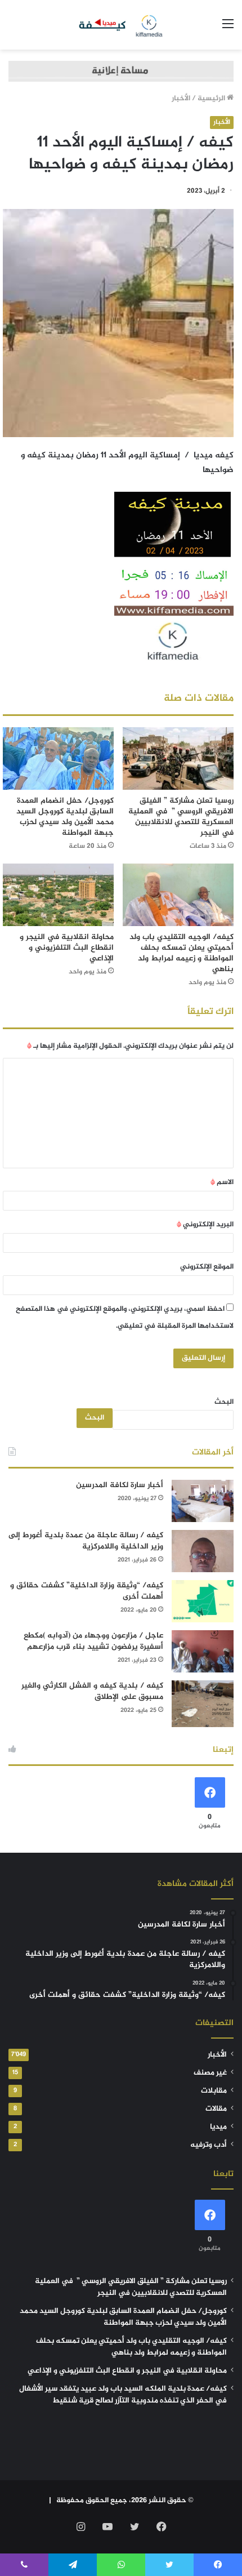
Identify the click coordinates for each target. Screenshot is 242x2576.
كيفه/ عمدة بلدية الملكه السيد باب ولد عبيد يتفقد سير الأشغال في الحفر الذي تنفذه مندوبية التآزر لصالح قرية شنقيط (123, 2395)
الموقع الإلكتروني (207, 1267)
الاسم (222, 1182)
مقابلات (214, 2091)
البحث (224, 1402)
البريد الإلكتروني (205, 1225)
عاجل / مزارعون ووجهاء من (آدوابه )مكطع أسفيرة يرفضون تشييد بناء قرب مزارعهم (93, 1641)
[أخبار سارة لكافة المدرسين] (203, 1501)
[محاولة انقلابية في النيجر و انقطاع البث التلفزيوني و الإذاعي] (58, 895)
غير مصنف (210, 2073)
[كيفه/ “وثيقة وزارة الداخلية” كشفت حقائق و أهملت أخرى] (203, 1601)
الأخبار (181, 99)
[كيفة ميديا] (121, 25)
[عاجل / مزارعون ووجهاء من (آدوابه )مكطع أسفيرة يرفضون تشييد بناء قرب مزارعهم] (203, 1651)
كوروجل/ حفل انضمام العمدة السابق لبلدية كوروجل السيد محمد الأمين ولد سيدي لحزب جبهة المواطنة (65, 817)
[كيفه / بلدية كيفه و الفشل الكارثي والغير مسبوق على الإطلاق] (203, 1704)
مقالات (216, 2109)
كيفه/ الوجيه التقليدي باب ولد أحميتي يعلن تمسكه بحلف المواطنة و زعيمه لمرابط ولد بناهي (181, 953)
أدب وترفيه (209, 2145)
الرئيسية (212, 99)
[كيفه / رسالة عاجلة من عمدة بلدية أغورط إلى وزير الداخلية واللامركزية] (203, 1551)
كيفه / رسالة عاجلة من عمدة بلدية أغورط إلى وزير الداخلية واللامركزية (86, 1541)
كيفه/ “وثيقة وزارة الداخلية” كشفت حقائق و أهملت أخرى (87, 1591)
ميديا (218, 2127)
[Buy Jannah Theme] (121, 74)
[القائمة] (228, 29)
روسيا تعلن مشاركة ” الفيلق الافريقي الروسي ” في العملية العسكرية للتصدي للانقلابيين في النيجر (181, 817)
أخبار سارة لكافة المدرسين (120, 1485)
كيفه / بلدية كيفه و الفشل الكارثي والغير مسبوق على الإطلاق (92, 1691)
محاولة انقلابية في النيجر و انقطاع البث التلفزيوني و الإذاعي (67, 948)
